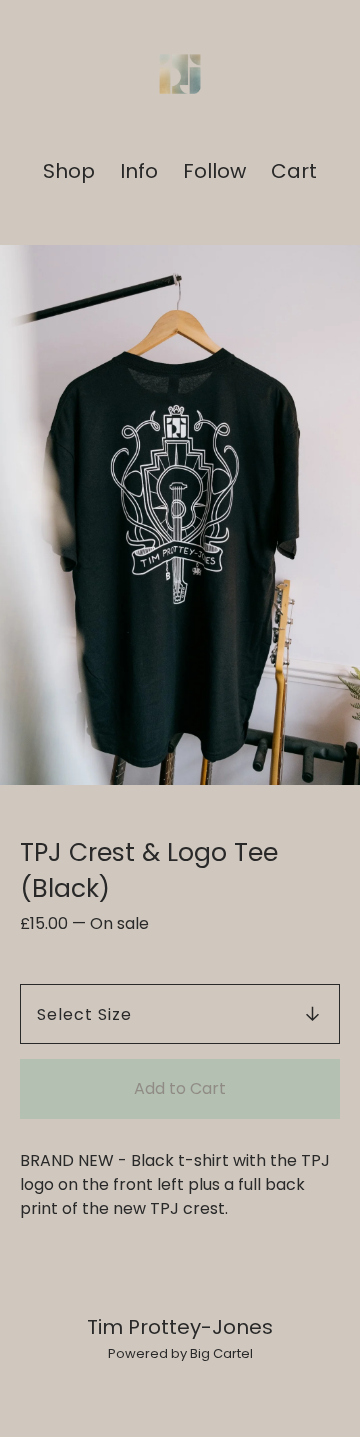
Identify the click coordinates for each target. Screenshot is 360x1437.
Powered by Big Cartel (180, 1353)
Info (139, 171)
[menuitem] (69, 171)
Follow (214, 171)
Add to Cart (180, 1088)
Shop (69, 171)
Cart (295, 171)
